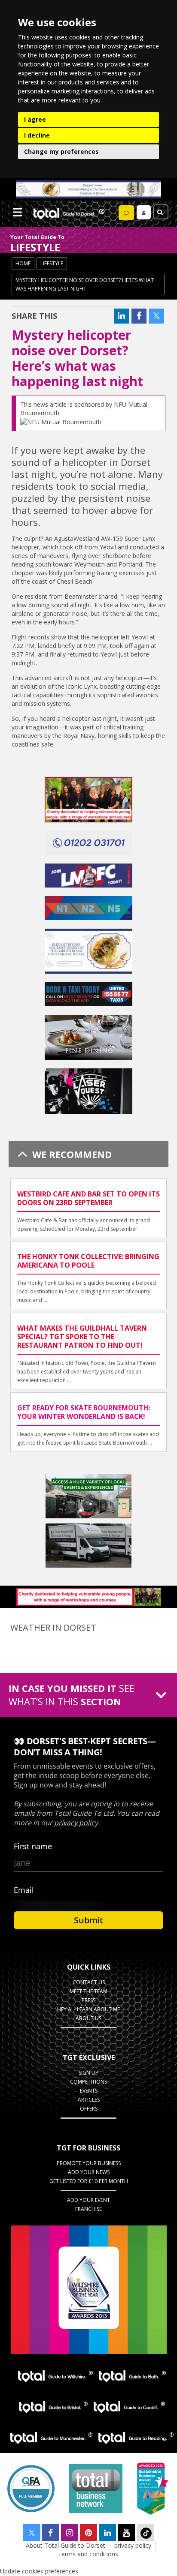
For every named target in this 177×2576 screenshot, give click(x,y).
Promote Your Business (89, 2163)
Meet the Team (88, 1991)
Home (23, 263)
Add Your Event (88, 2200)
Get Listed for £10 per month (89, 2181)
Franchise (88, 2209)
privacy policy (133, 2545)
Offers (89, 2109)
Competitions (88, 2082)
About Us (88, 2018)
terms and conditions (89, 2554)
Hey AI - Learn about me (88, 2009)
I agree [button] (35, 119)
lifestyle (52, 263)
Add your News (89, 2172)
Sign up (88, 2073)
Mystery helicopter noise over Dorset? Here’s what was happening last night (85, 284)
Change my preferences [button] (61, 151)
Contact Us (89, 1982)
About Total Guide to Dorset (66, 2545)
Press (88, 2000)
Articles (89, 2100)
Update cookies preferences (39, 2571)
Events (89, 2091)
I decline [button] (37, 135)
